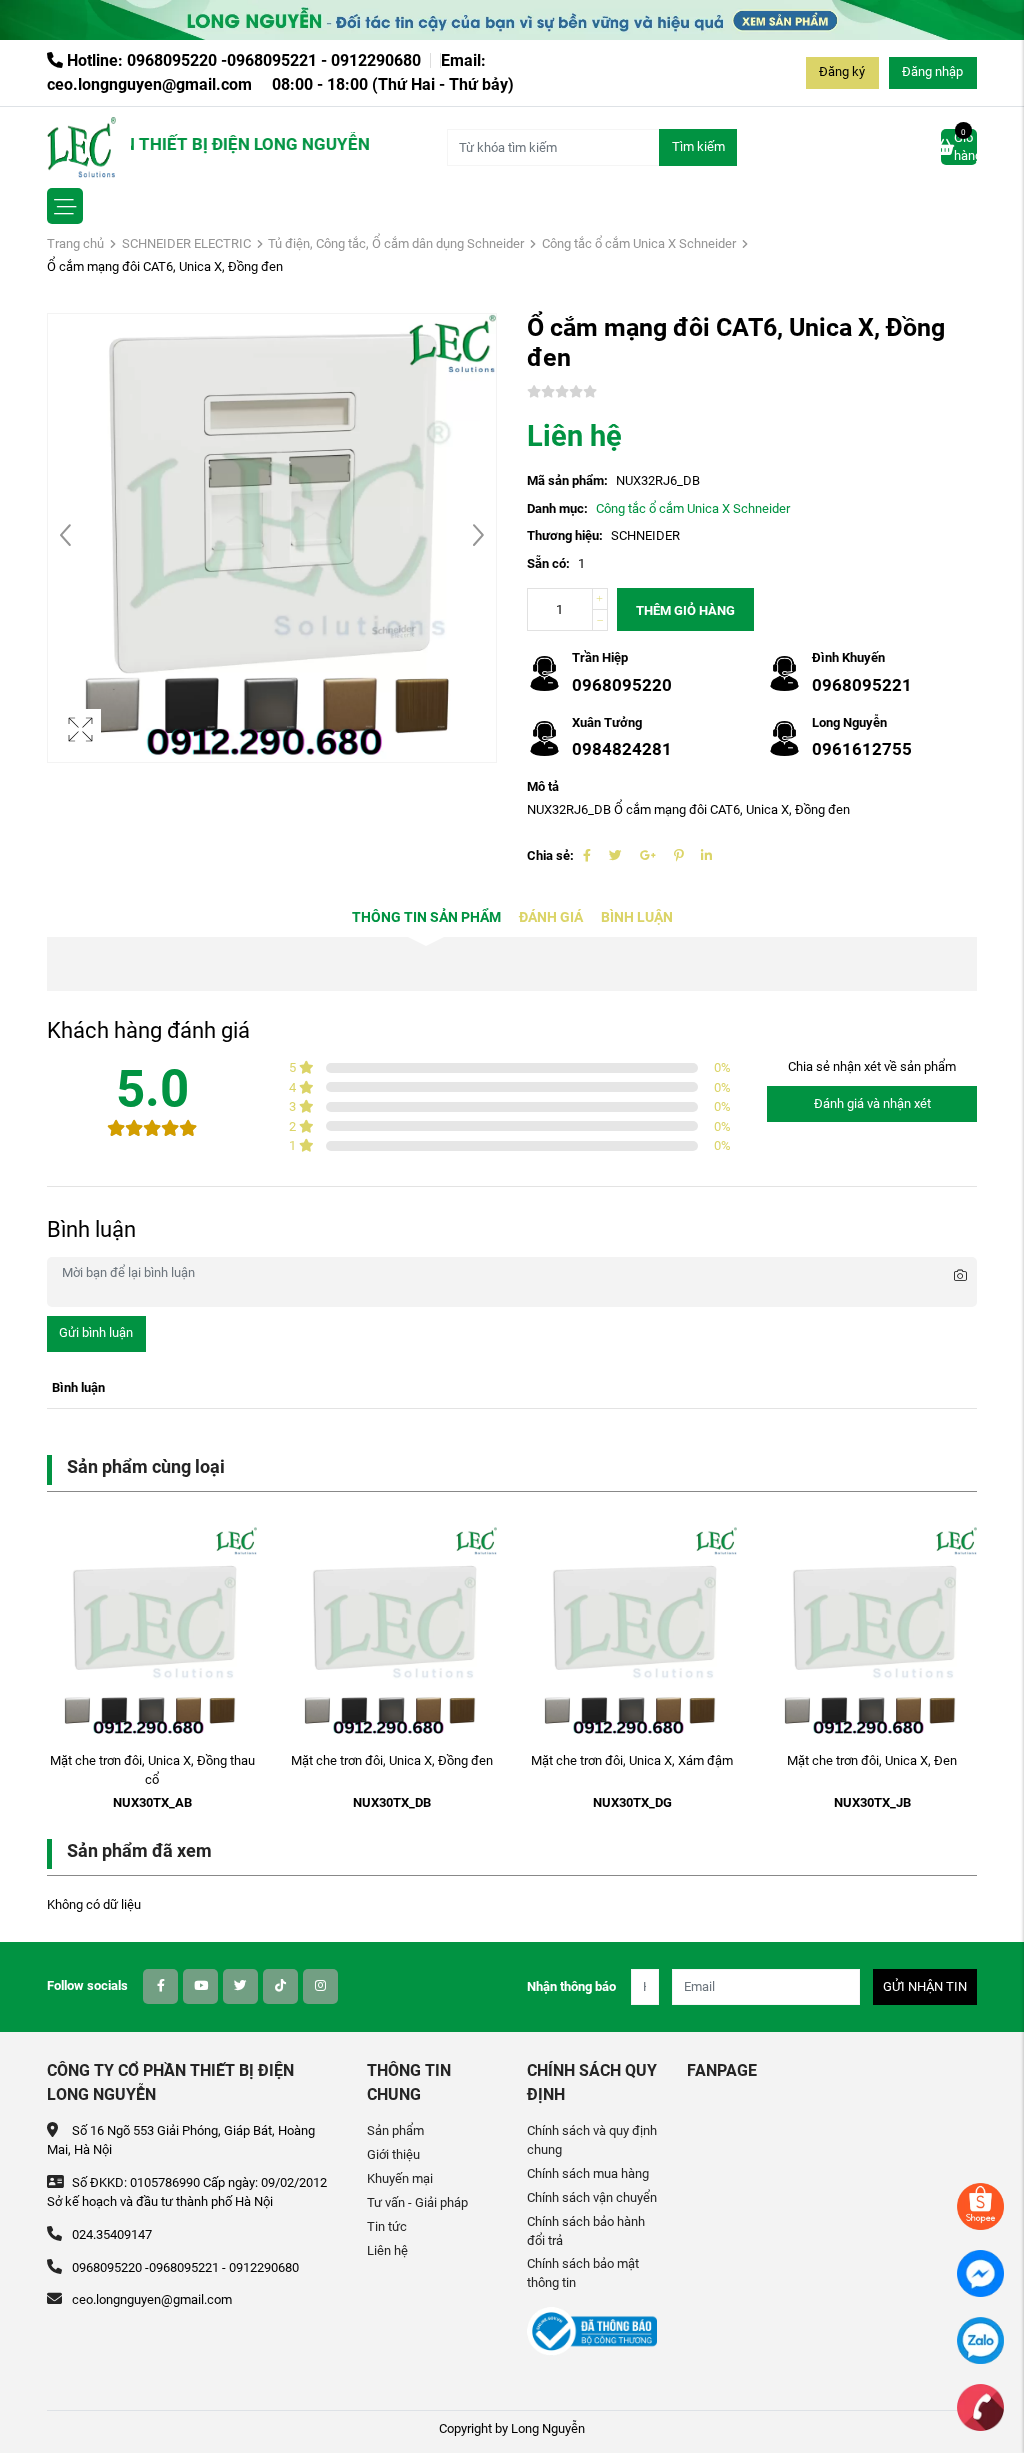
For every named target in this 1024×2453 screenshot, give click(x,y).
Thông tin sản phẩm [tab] (426, 917)
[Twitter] (615, 855)
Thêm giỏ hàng (685, 610)
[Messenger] (980, 2272)
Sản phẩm (395, 2130)
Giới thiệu (393, 2154)
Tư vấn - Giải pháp (417, 2202)
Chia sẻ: (550, 855)
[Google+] (648, 855)
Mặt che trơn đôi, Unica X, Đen (872, 1760)
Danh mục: (557, 508)
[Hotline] (980, 2406)
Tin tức (387, 2226)
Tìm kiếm (698, 146)
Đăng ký (842, 71)
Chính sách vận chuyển (592, 2197)
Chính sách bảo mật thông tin (583, 2273)
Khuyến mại (400, 2178)
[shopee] (980, 2205)
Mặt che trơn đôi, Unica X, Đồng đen (392, 1760)
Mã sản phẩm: (567, 480)
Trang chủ (75, 243)
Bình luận (637, 917)
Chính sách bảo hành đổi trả (586, 2231)
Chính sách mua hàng (588, 2173)
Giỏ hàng (965, 146)
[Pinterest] (678, 855)
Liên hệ (387, 2250)
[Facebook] (587, 855)
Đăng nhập (932, 71)
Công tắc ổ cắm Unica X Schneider (639, 243)
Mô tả (543, 786)
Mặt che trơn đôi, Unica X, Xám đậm (632, 1760)
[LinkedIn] (706, 855)
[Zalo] (980, 2339)
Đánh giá (551, 917)
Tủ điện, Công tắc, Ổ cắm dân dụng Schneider (396, 243)
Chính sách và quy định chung (592, 2140)
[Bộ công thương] (592, 2330)
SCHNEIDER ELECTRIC (186, 243)
